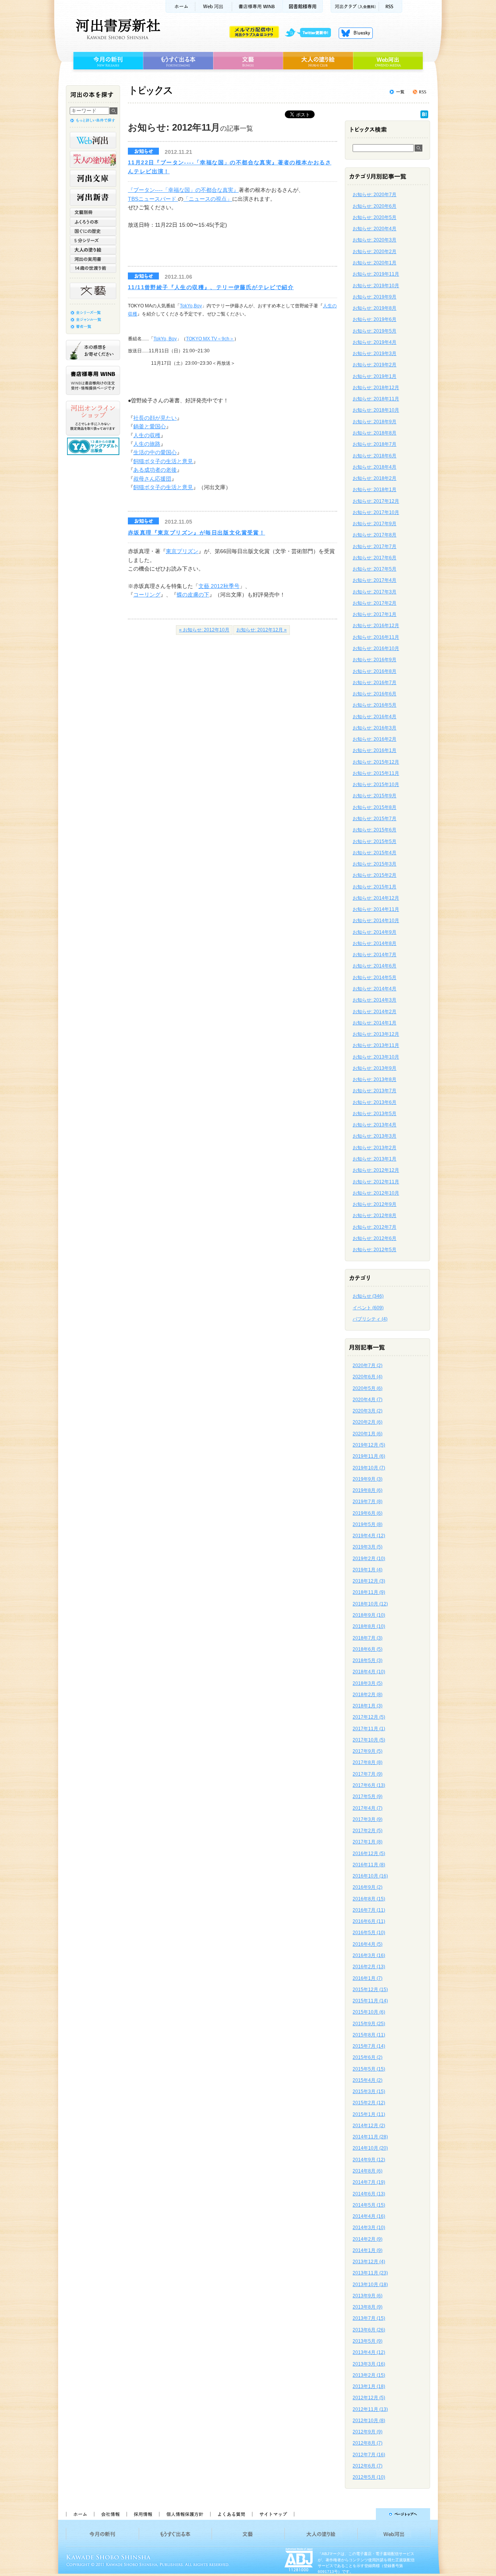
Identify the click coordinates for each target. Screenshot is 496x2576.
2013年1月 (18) (369, 2386)
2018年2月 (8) (368, 1695)
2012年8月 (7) (368, 2443)
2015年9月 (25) (369, 2024)
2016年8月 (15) (369, 1899)
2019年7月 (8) (368, 1502)
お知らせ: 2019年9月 (375, 297)
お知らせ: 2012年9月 (375, 1204)
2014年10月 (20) (370, 2148)
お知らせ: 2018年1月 (375, 490)
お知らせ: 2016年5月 (375, 705)
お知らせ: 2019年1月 (375, 376)
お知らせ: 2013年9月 (375, 1068)
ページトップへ (366, 2514)
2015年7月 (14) (369, 2046)
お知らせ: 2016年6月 (375, 694)
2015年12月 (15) (370, 1990)
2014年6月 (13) (369, 2194)
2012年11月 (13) (370, 2409)
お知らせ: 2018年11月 (376, 399)
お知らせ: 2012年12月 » (262, 630)
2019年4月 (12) (369, 1536)
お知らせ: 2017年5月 (375, 569)
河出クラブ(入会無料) (355, 6)
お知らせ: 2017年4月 (375, 580)
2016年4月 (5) (368, 1944)
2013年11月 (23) (370, 2273)
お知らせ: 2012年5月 (375, 1250)
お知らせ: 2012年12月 (376, 1170)
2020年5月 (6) (368, 1388)
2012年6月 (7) (368, 2466)
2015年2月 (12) (369, 2103)
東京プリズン (182, 551)
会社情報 (110, 2514)
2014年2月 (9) (368, 2239)
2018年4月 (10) (369, 1672)
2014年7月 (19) (369, 2182)
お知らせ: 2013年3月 (375, 1136)
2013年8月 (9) (368, 2307)
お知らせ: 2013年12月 (376, 1034)
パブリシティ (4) (370, 1319)
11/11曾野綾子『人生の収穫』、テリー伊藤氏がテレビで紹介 (211, 287)
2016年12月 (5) (369, 1854)
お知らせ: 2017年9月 (375, 524)
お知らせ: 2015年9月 (375, 796)
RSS (391, 6)
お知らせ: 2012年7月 (375, 1227)
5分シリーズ (93, 240)
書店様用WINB (257, 6)
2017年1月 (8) (368, 1842)
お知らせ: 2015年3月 (375, 864)
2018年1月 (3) (368, 1706)
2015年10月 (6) (369, 2012)
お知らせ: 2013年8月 (375, 1079)
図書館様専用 (303, 6)
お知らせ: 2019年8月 (375, 308)
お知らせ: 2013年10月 (376, 1057)
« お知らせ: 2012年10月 (204, 630)
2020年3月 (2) (368, 1411)
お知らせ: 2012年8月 (375, 1216)
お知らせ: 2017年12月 (376, 501)
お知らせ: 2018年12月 (376, 388)
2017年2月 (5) (368, 1831)
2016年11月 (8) (369, 1865)
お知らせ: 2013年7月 (375, 1091)
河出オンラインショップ (93, 418)
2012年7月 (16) (369, 2455)
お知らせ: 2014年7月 (375, 955)
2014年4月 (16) (369, 2216)
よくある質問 (231, 2514)
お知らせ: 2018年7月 (375, 444)
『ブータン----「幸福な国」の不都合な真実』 (183, 190)
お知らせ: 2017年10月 (376, 512)
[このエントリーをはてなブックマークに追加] (424, 116)
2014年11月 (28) (370, 2137)
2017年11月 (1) (369, 1729)
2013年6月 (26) (369, 2330)
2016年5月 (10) (369, 1933)
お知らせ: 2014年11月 (376, 909)
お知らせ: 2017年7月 (375, 547)
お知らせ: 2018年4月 (375, 467)
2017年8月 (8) (368, 1762)
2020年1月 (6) (368, 1434)
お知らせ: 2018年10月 (376, 410)
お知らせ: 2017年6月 (375, 558)
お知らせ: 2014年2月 (375, 1012)
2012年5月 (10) (369, 2477)
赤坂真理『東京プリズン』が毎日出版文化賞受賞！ (196, 533)
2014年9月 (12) (369, 2160)
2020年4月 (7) (368, 1400)
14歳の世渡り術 (93, 268)
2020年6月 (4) (368, 1377)
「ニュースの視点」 (208, 199)
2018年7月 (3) (368, 1638)
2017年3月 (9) (368, 1819)
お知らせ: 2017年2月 (375, 603)
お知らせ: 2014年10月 (376, 921)
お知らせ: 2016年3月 (375, 728)
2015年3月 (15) (369, 2091)
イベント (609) (368, 1308)
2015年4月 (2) (368, 2080)
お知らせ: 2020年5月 (375, 217)
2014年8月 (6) (368, 2171)
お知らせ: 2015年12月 (376, 762)
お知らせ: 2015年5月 (375, 841)
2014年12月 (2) (369, 2126)
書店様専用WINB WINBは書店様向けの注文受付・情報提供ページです (93, 380)
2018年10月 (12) (370, 1604)
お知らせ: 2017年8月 (375, 535)
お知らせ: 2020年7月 (375, 195)
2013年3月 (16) (369, 2364)
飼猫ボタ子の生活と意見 (163, 461)
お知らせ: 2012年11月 (376, 1182)
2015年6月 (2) (368, 2057)
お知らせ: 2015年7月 (375, 819)
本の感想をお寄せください (93, 350)
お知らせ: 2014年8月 (375, 943)
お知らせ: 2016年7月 (375, 683)
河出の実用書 (93, 259)
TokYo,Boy (191, 306)
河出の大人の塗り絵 (93, 159)
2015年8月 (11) (369, 2035)
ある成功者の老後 (155, 470)
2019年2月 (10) (369, 1559)
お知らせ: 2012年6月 (375, 1238)
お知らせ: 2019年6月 (375, 319)
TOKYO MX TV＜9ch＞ (210, 339)
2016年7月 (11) (369, 1910)
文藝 (248, 61)
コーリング (147, 595)
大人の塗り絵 (318, 61)
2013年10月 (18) (370, 2285)
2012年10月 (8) (369, 2421)
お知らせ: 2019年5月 (375, 331)
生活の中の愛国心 (155, 452)
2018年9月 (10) (369, 1615)
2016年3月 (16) (369, 1955)
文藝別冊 (93, 212)
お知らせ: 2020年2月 (375, 252)
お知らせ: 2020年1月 (375, 263)
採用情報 (143, 2514)
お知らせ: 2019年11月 (376, 274)
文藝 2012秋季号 (219, 586)
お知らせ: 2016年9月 (375, 660)
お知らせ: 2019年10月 (376, 286)
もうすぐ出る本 (178, 61)
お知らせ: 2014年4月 (375, 989)
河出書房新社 (117, 29)
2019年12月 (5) (369, 1445)
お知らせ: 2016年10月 (376, 648)
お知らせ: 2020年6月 (375, 206)
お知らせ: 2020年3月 (375, 240)
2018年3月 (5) (368, 1683)
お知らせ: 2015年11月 (376, 773)
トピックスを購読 (419, 92)
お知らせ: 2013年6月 (375, 1102)
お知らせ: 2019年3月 (375, 353)
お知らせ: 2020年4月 (375, 229)
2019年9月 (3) (368, 1479)
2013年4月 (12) (369, 2352)
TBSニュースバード (153, 199)
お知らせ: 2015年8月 (375, 807)
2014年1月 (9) (368, 2250)
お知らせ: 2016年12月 (376, 626)
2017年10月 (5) (369, 1740)
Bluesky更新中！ (356, 33)
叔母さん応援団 (152, 479)
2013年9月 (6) (368, 2296)
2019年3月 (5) (368, 1547)
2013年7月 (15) (369, 2318)
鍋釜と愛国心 (150, 426)
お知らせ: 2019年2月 (375, 365)
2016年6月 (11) (369, 1921)
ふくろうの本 (93, 222)
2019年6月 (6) (368, 1513)
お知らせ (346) (368, 1296)
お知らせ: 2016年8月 (375, 671)
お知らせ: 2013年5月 (375, 1114)
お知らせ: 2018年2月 (375, 478)
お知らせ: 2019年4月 (375, 342)
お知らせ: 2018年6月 (375, 456)
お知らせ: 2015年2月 (375, 875)
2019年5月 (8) (368, 1524)
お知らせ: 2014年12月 (376, 898)
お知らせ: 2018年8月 (375, 433)
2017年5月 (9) (368, 1797)
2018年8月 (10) (369, 1626)
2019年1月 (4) (368, 1570)
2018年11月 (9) (369, 1592)
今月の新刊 (107, 61)
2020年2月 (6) (368, 1422)
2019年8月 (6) (368, 1490)
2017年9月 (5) (368, 1751)
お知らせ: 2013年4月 (375, 1125)
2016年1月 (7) (368, 1978)
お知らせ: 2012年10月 (376, 1193)
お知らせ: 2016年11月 (376, 637)
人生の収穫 (147, 435)
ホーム (180, 6)
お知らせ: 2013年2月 (375, 1148)
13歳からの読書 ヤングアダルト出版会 (94, 446)
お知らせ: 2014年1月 (375, 1023)
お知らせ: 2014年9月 (375, 932)
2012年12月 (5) (369, 2398)
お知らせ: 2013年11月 (376, 1045)
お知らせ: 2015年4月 (375, 853)
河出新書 (93, 197)
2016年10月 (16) (370, 1876)
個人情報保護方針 (184, 2514)
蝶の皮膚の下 (193, 595)
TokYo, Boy (165, 339)
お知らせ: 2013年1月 (375, 1159)
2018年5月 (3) (368, 1660)
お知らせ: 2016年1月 (375, 750)
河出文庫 (93, 178)
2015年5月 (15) (369, 2069)
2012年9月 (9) (368, 2432)
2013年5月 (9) (368, 2341)
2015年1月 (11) (369, 2114)
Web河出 (214, 6)
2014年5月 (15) (369, 2205)
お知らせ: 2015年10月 (376, 785)
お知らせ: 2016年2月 (375, 739)
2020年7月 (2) (368, 1366)
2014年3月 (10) (369, 2228)
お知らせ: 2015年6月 (375, 830)
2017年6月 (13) (369, 1785)
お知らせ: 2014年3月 (375, 1000)
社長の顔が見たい (155, 418)
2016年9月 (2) (368, 1887)
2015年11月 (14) (370, 2001)
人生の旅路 (147, 444)
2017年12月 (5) (369, 1717)
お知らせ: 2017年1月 (375, 614)
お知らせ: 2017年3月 (375, 592)
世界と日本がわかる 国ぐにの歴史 (93, 231)
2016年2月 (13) (369, 1967)
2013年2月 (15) (369, 2375)
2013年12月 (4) (369, 2262)
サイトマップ (273, 2514)
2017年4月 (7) (368, 1808)
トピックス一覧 (397, 92)
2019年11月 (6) (369, 1456)
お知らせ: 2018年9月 (375, 422)
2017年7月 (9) (368, 1774)
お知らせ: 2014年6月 (375, 966)
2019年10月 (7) (369, 1468)
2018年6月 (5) (368, 1649)
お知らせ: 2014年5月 (375, 978)
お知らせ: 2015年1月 (375, 887)
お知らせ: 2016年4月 (375, 717)
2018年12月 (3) (369, 1581)
